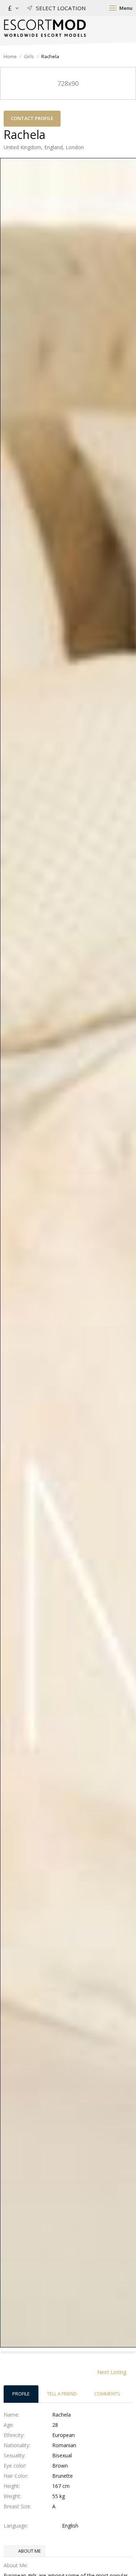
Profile (21, 2394)
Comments (107, 2394)
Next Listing (112, 2372)
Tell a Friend (62, 2394)
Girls (29, 56)
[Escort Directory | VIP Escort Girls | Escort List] (45, 28)
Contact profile (32, 118)
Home (10, 56)
